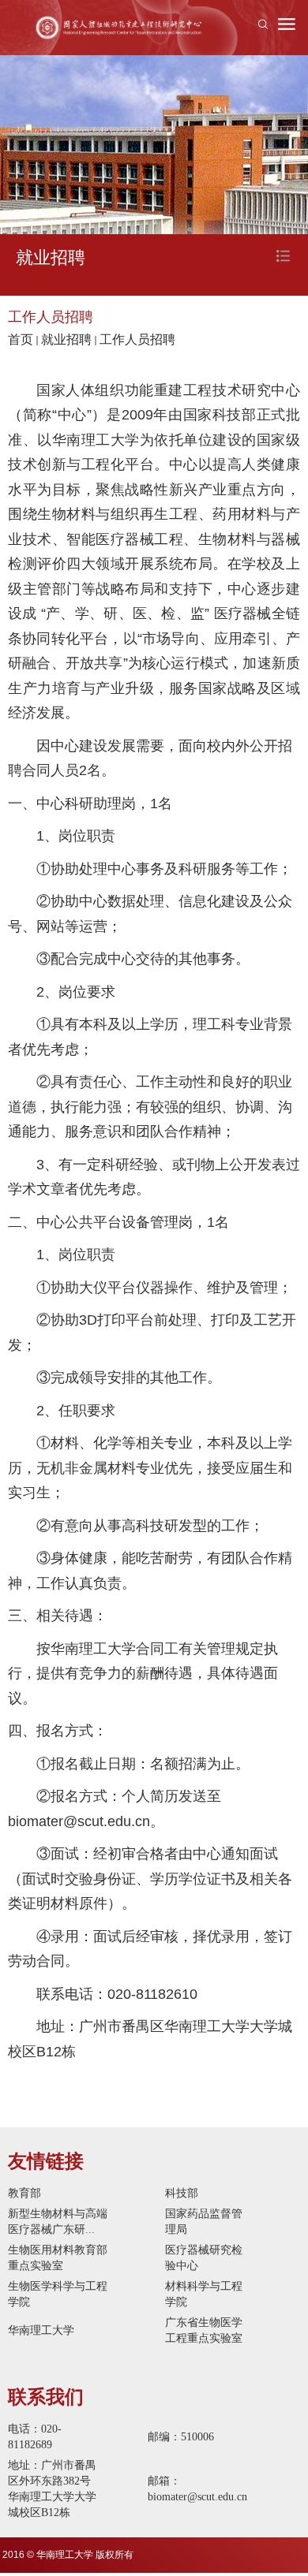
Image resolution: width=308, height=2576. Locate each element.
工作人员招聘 (137, 339)
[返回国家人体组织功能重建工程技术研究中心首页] (118, 28)
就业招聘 (66, 339)
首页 (21, 339)
